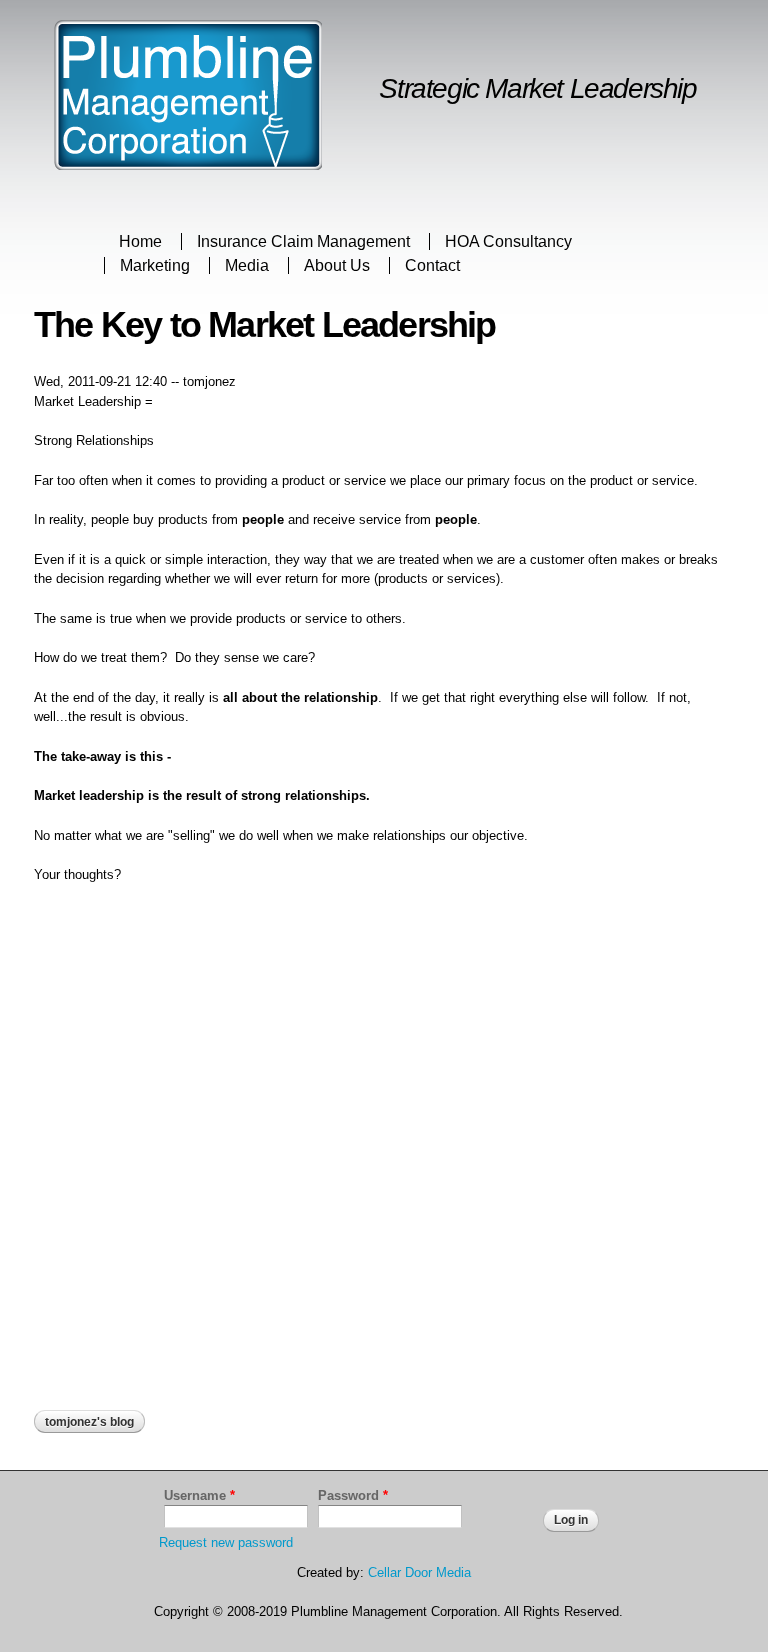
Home (140, 241)
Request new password (226, 1542)
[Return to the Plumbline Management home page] (188, 160)
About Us (337, 265)
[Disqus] (384, 1155)
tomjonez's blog (89, 1422)
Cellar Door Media (419, 1572)
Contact (432, 265)
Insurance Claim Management (303, 241)
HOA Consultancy (508, 241)
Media (247, 265)
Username (199, 1495)
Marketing (155, 265)
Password (353, 1495)
